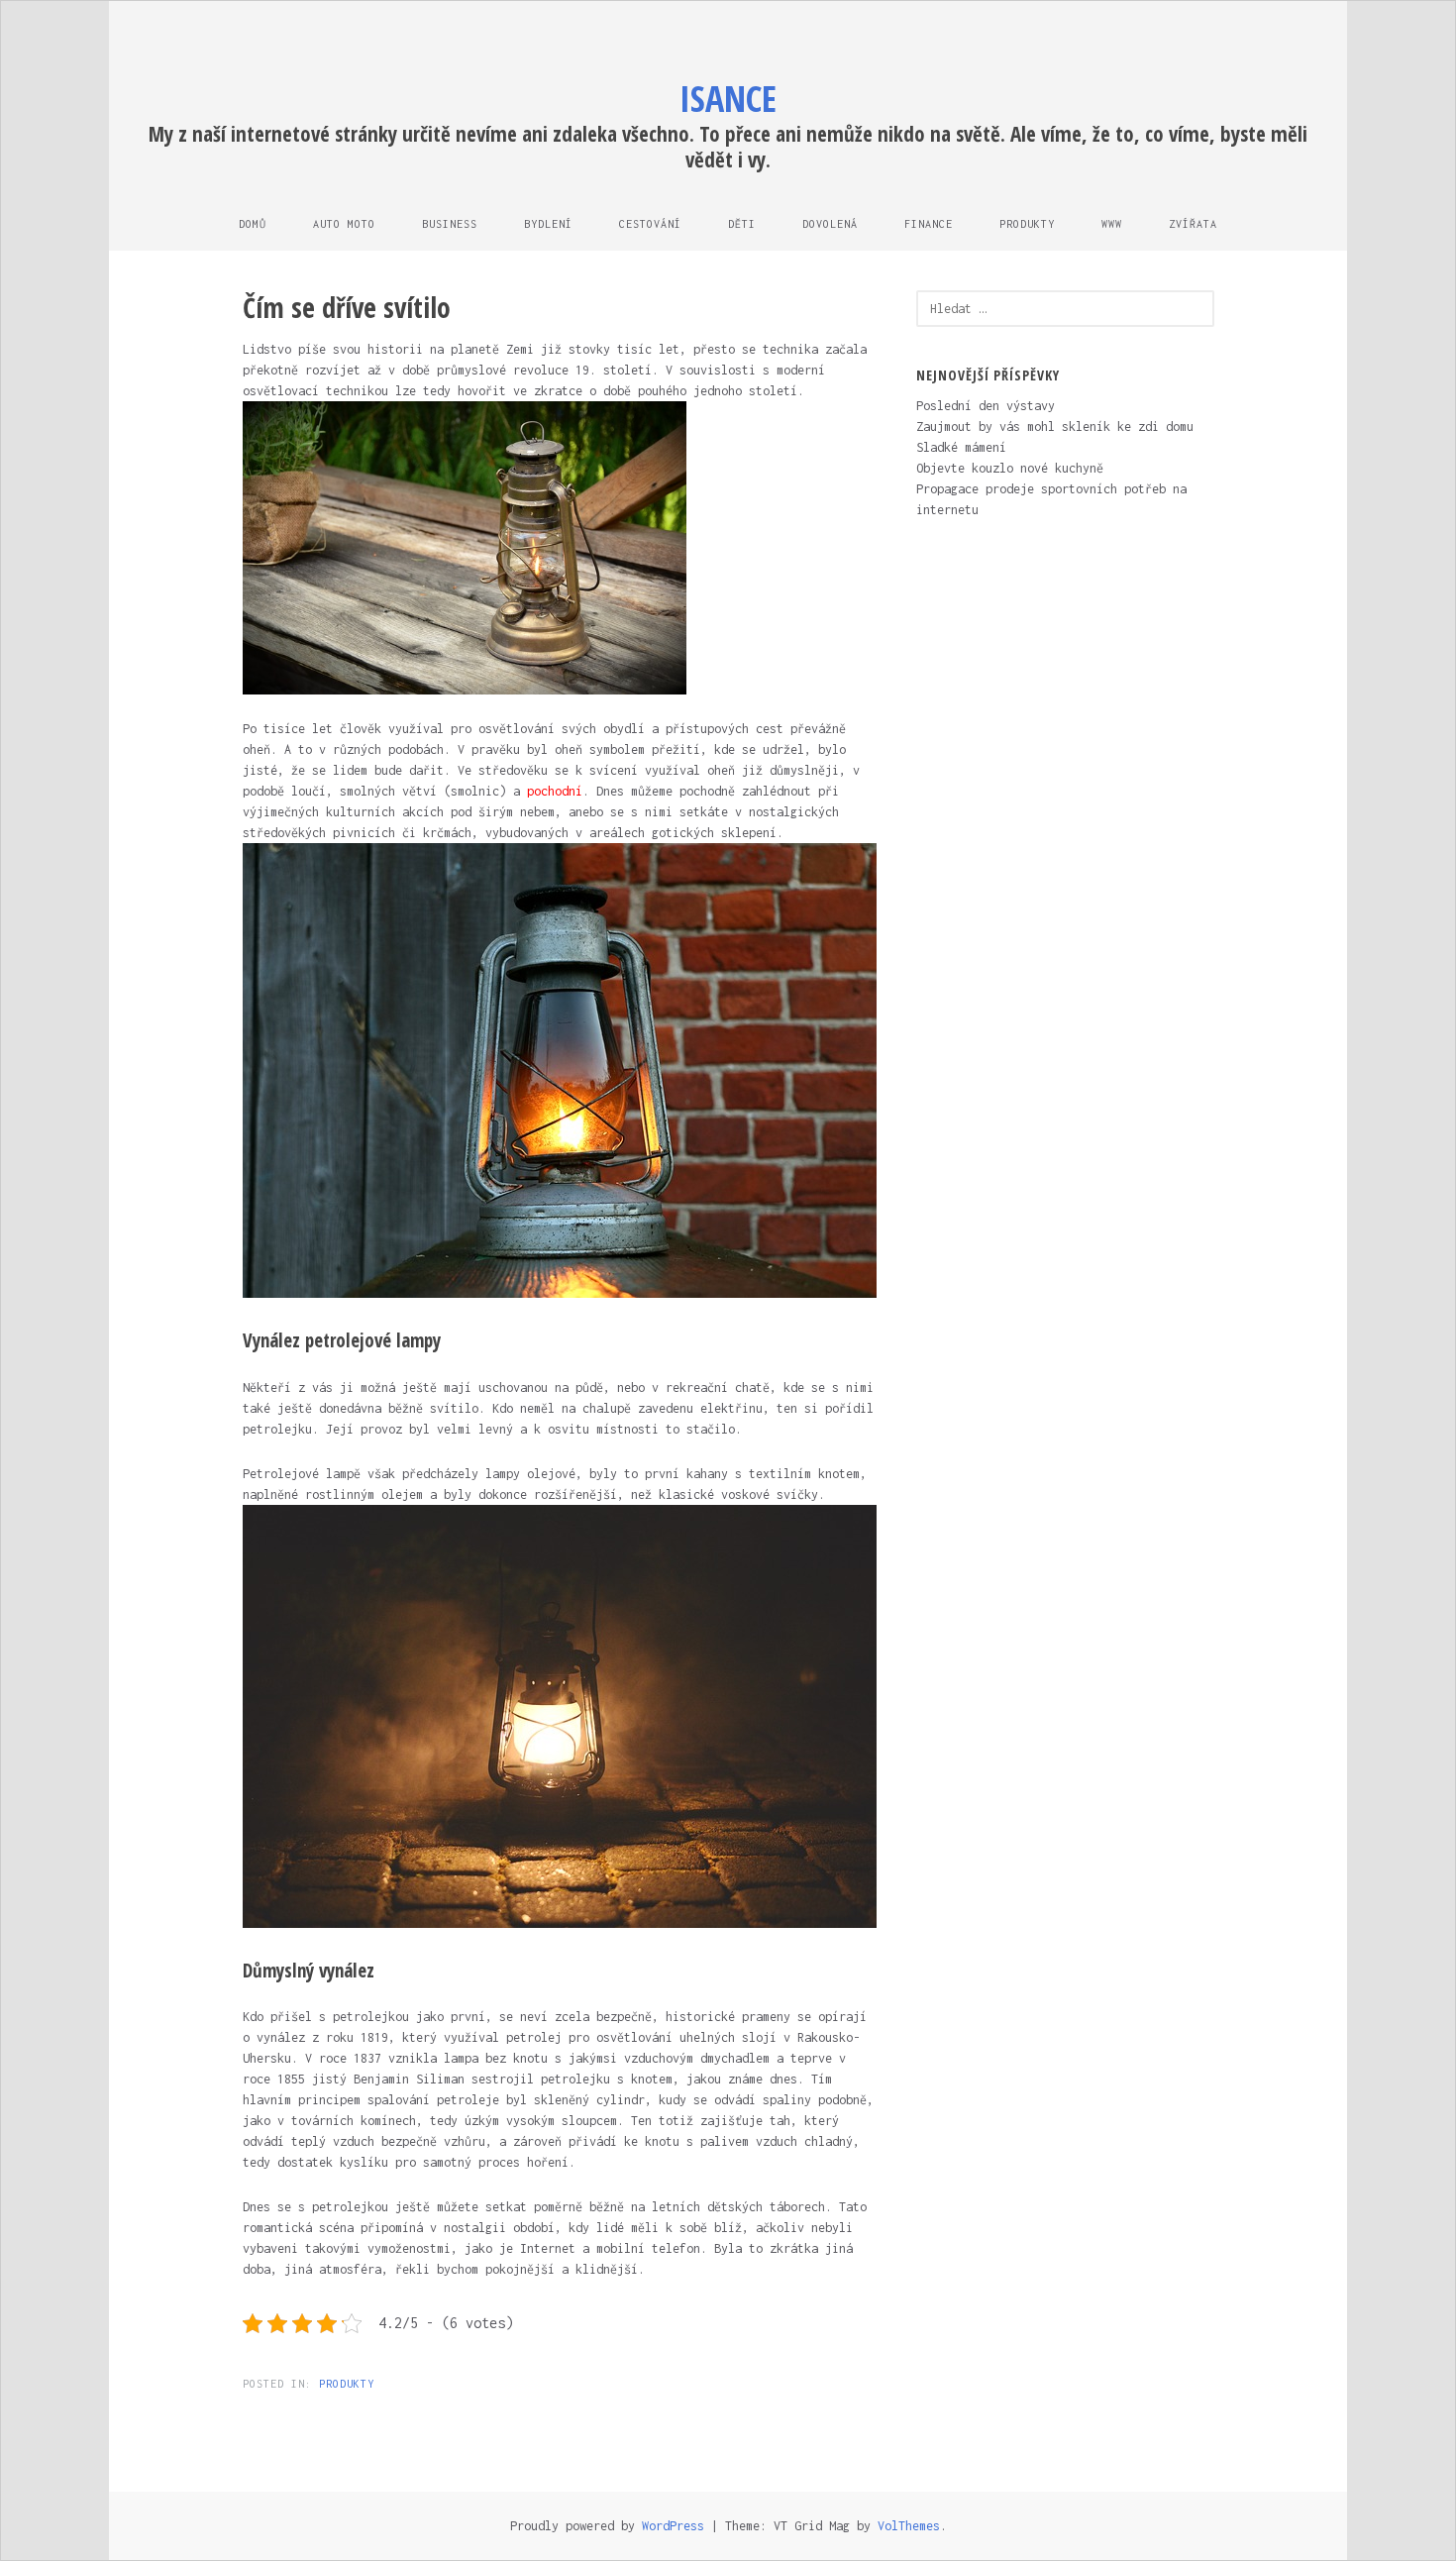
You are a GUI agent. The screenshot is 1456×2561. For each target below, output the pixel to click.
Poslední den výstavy (986, 406)
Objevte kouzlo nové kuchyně (1010, 468)
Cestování (650, 224)
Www (1112, 224)
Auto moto (344, 224)
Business (450, 224)
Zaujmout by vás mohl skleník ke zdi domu (1055, 427)
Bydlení (548, 224)
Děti (742, 224)
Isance (728, 99)
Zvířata (1193, 224)
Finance (929, 224)
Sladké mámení (961, 447)
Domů (253, 224)
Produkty (1027, 224)
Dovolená (830, 224)
